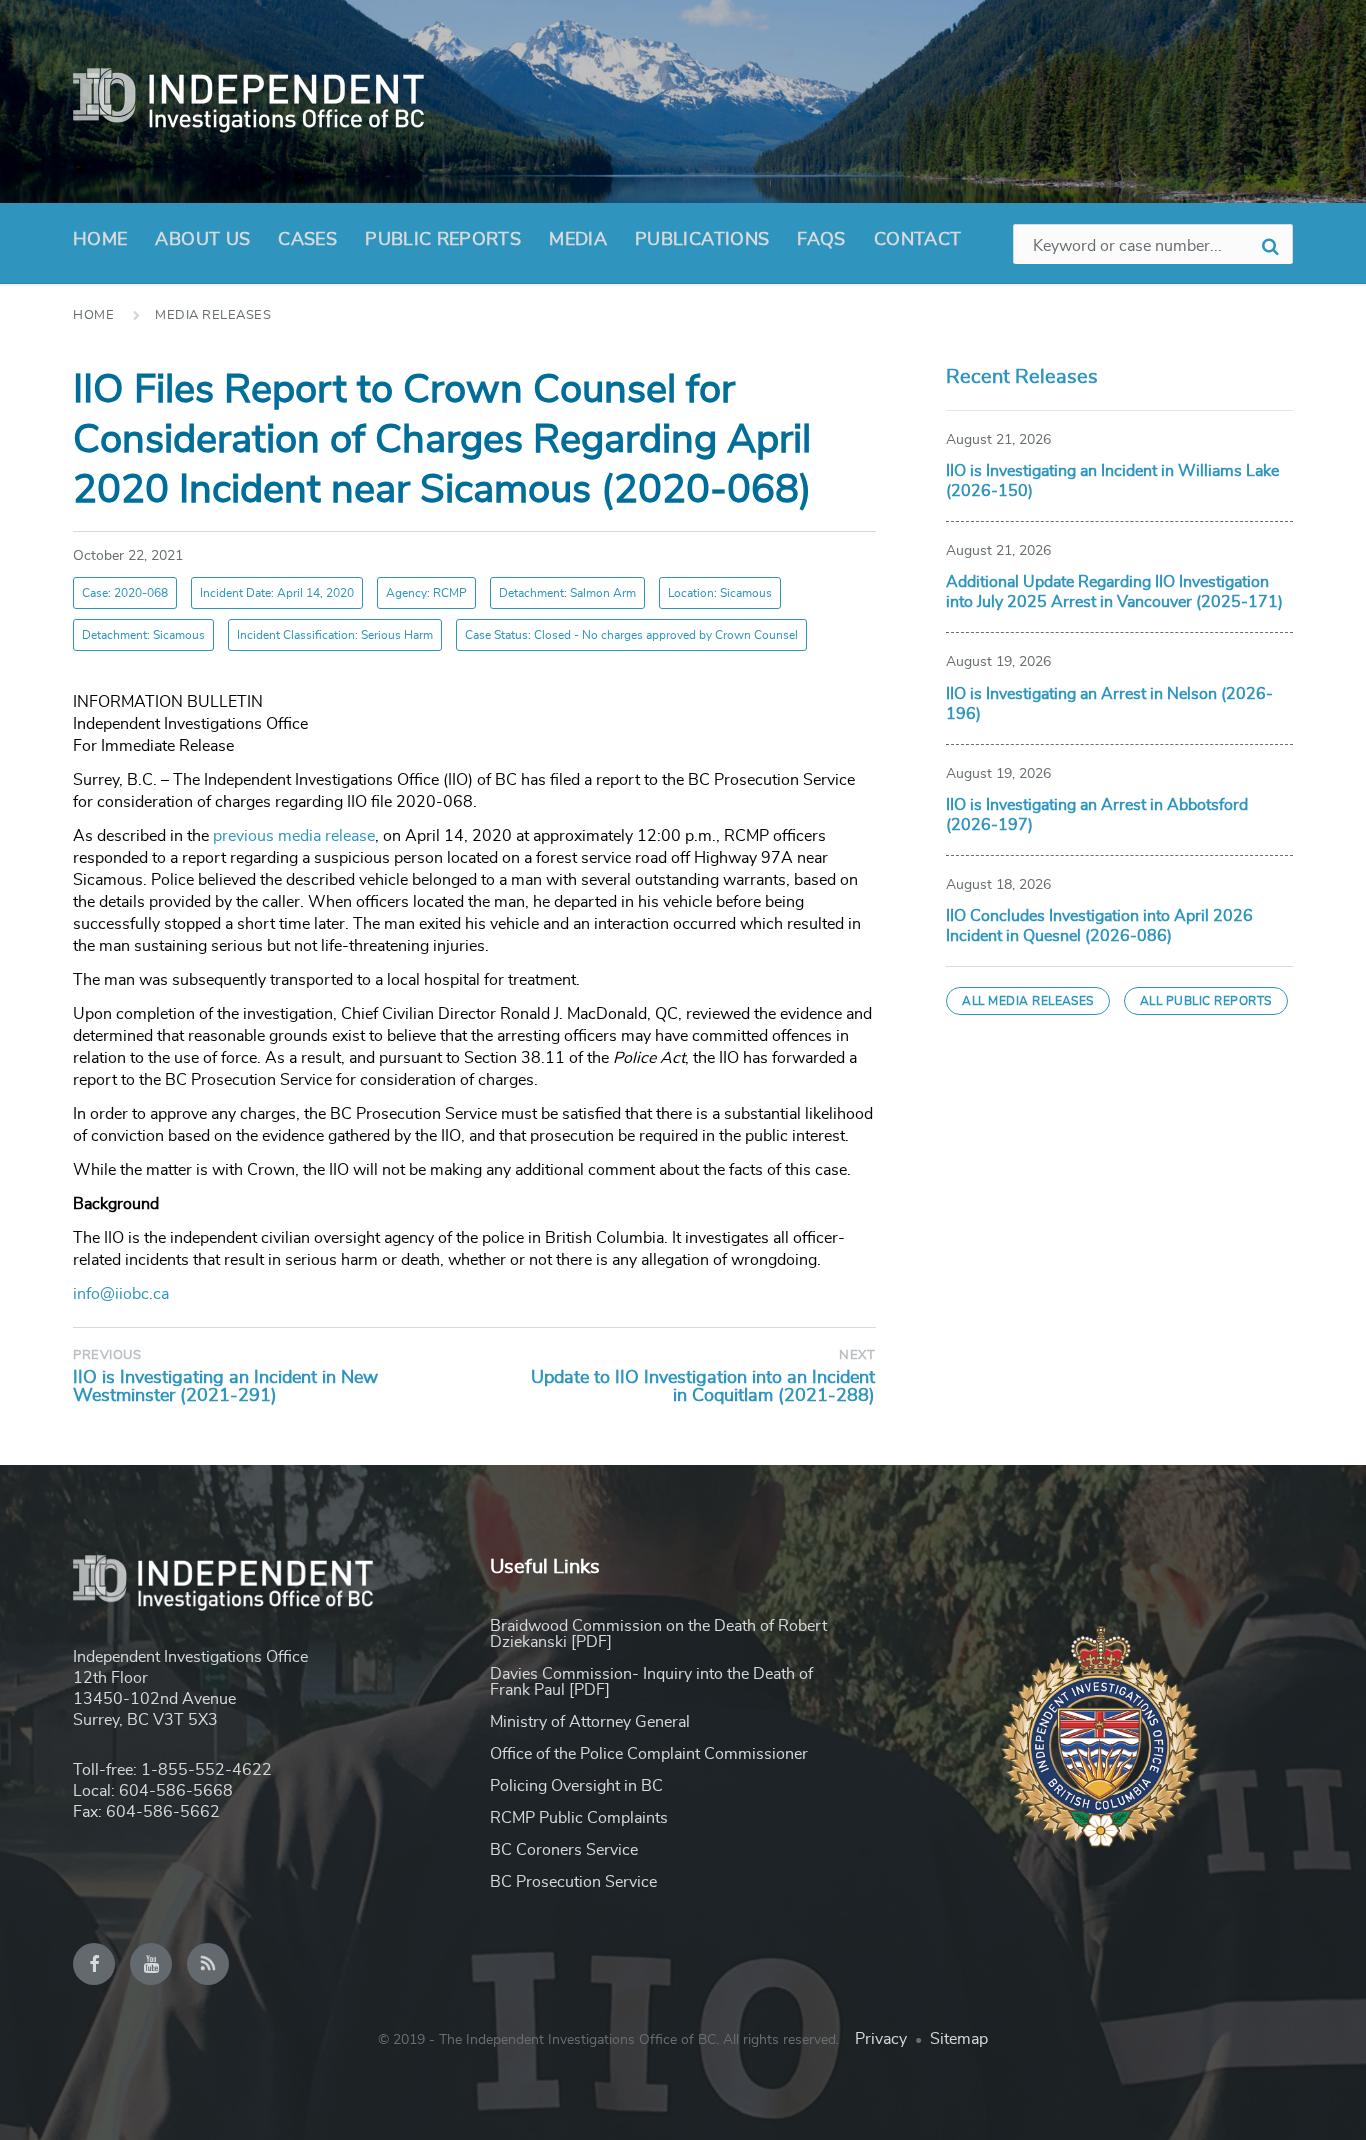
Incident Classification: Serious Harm (335, 635)
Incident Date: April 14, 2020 (277, 593)
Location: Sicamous (720, 593)
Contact (918, 240)
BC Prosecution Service (573, 1882)
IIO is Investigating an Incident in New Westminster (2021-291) (225, 1387)
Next (857, 1355)
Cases (307, 240)
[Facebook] (94, 1964)
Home (100, 240)
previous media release (294, 836)
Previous (107, 1355)
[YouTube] (151, 1964)
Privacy (881, 2039)
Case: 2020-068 (125, 593)
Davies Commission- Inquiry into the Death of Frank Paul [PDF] (651, 1682)
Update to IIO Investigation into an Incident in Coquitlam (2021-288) (703, 1387)
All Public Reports (1206, 1001)
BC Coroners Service (564, 1850)
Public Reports (443, 240)
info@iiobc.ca (121, 1294)
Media (578, 240)
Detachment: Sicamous (143, 635)
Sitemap (959, 2039)
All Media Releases (1028, 1001)
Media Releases (213, 315)
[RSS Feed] (208, 1964)
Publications (702, 240)
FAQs (821, 240)
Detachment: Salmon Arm (567, 593)
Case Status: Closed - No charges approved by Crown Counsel (631, 635)
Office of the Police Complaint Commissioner (649, 1754)
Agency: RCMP (426, 593)
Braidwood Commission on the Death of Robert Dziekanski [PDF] (658, 1634)
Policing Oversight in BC (576, 1786)
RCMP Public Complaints (579, 1818)
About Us (202, 240)
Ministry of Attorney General (590, 1722)
